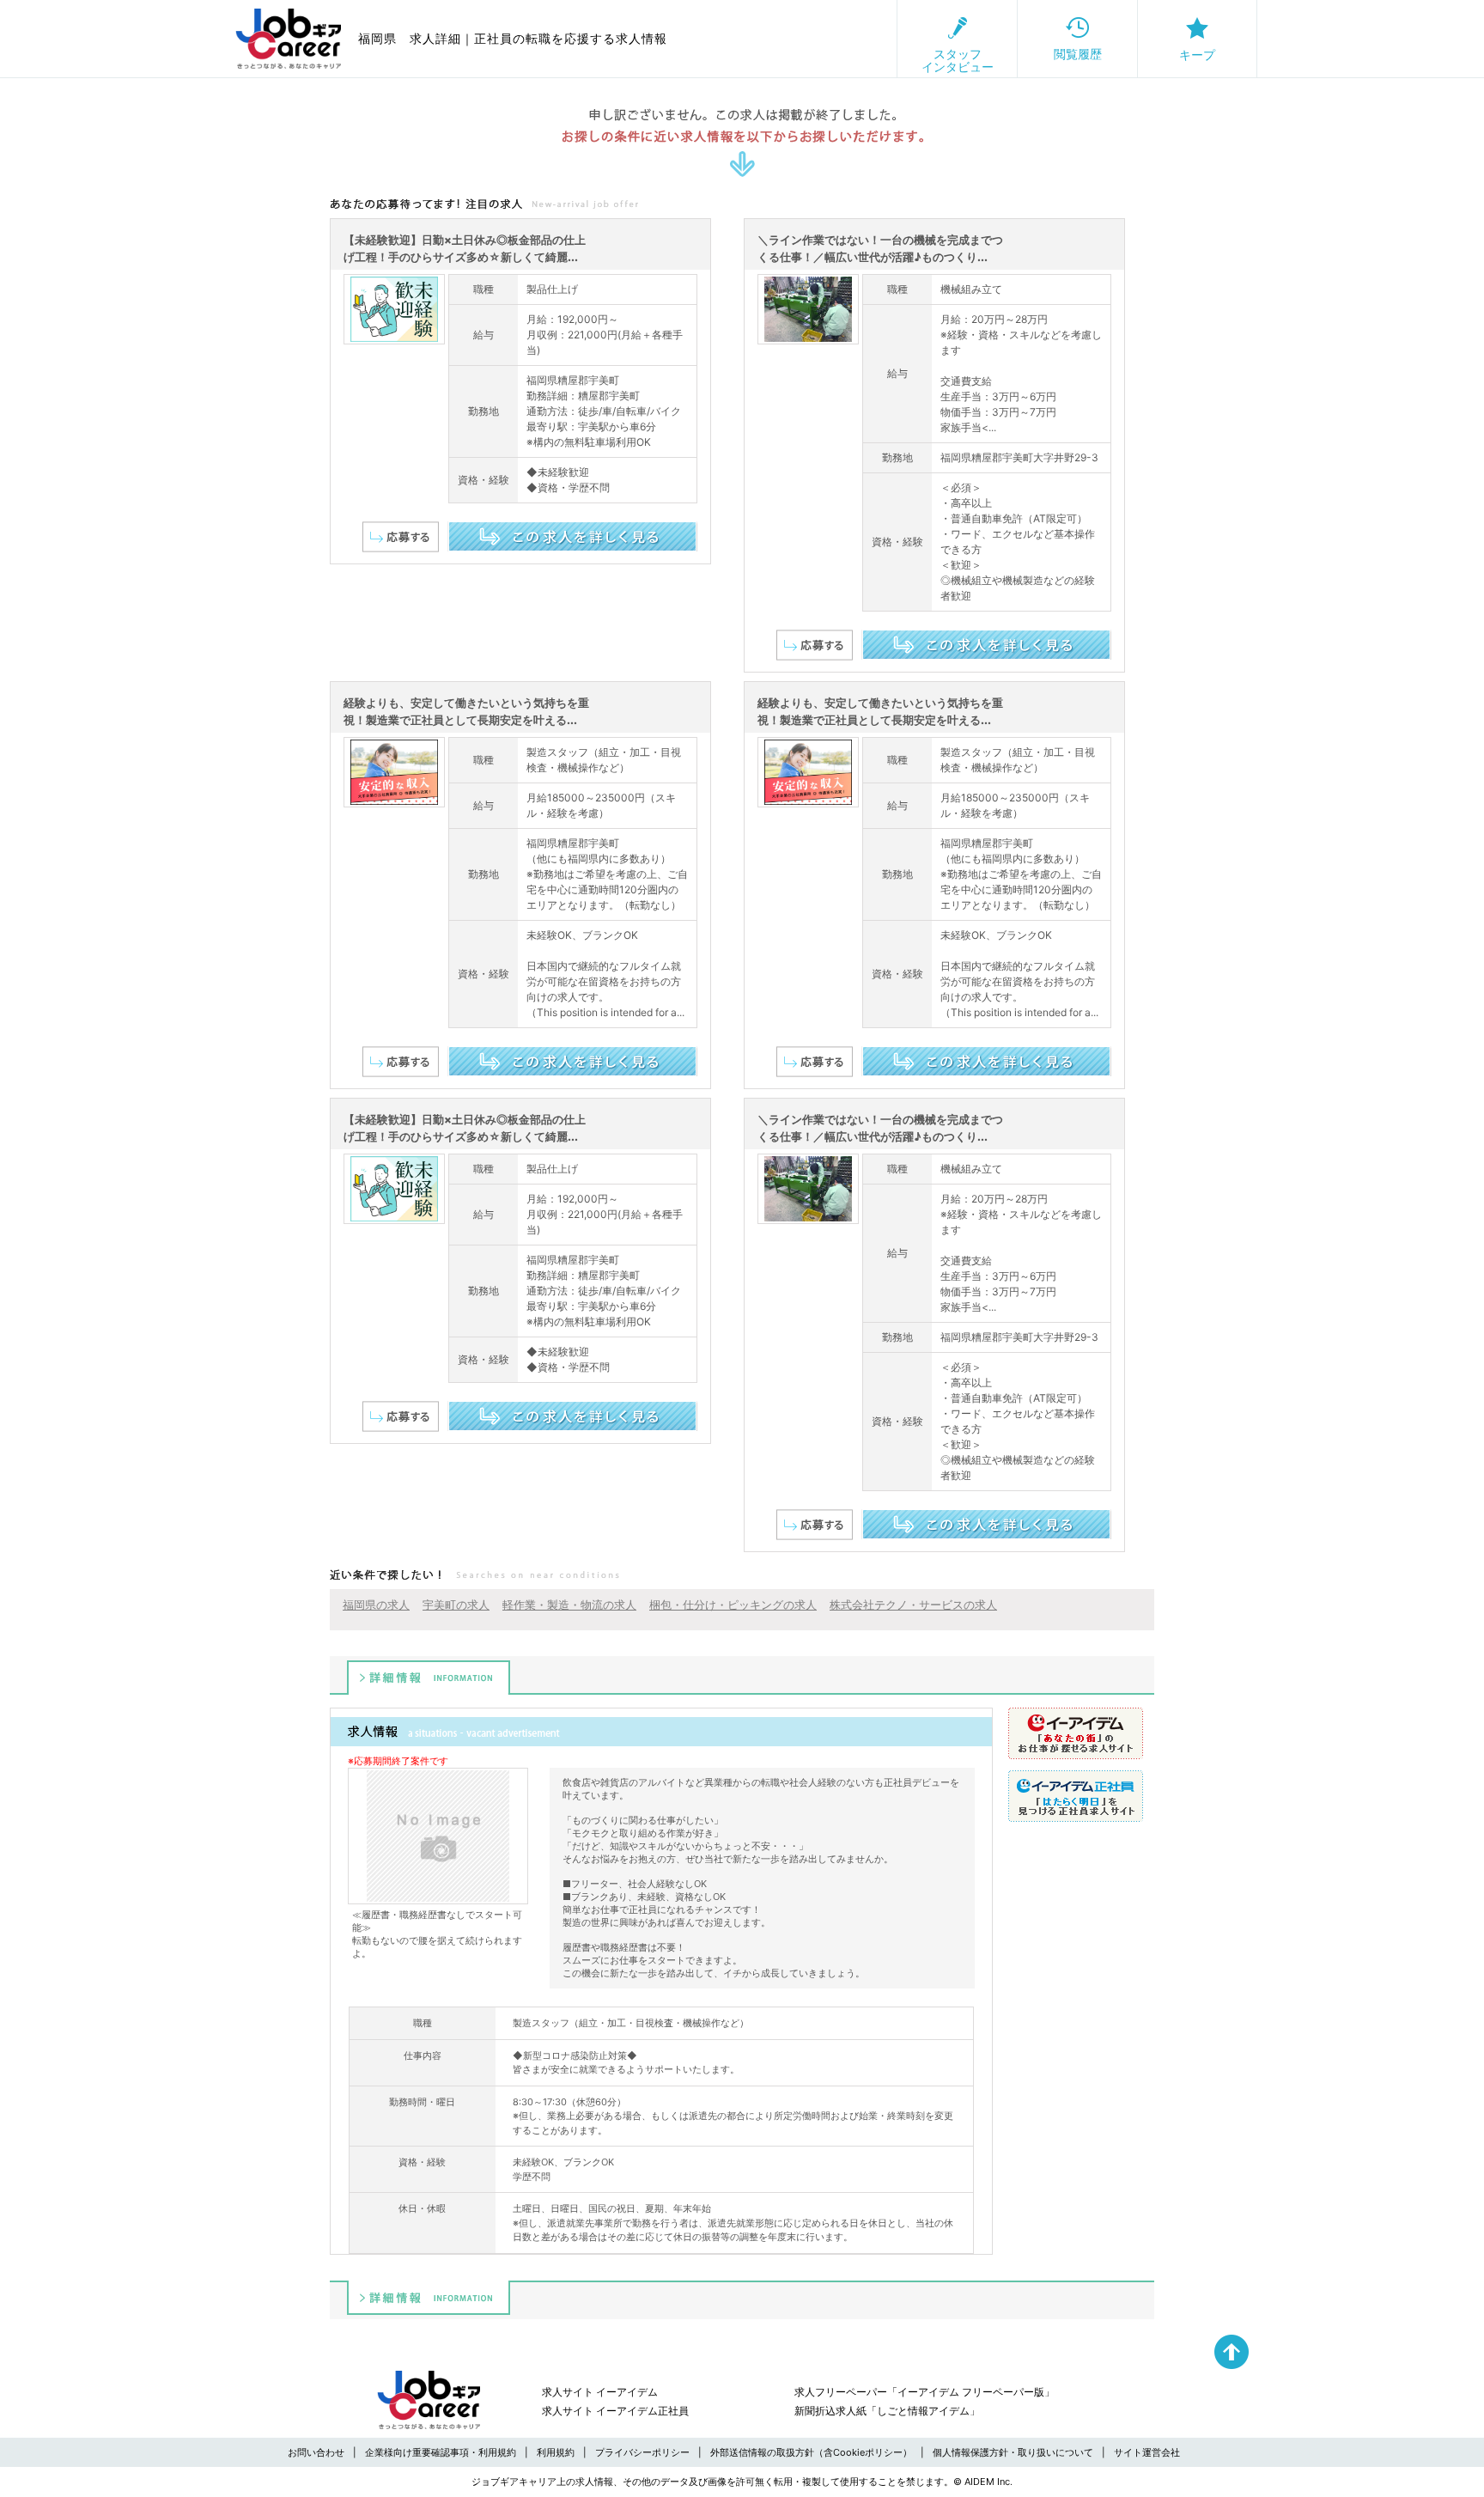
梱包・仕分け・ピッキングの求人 (733, 1605)
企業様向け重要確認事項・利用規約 (441, 2452)
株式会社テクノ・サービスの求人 (913, 1605)
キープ (1197, 55)
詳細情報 (429, 1678)
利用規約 (556, 2452)
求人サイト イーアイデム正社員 (615, 2411)
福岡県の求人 (376, 1605)
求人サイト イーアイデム (600, 2392)
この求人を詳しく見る (572, 536)
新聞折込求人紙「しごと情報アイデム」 (887, 2411)
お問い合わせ (316, 2452)
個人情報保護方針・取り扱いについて (1013, 2452)
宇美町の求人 (456, 1605)
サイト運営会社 (1147, 2452)
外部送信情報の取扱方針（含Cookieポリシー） (811, 2452)
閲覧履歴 (1078, 54)
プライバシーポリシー (642, 2452)
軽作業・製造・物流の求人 (569, 1605)
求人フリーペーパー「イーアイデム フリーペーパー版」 (924, 2392)
